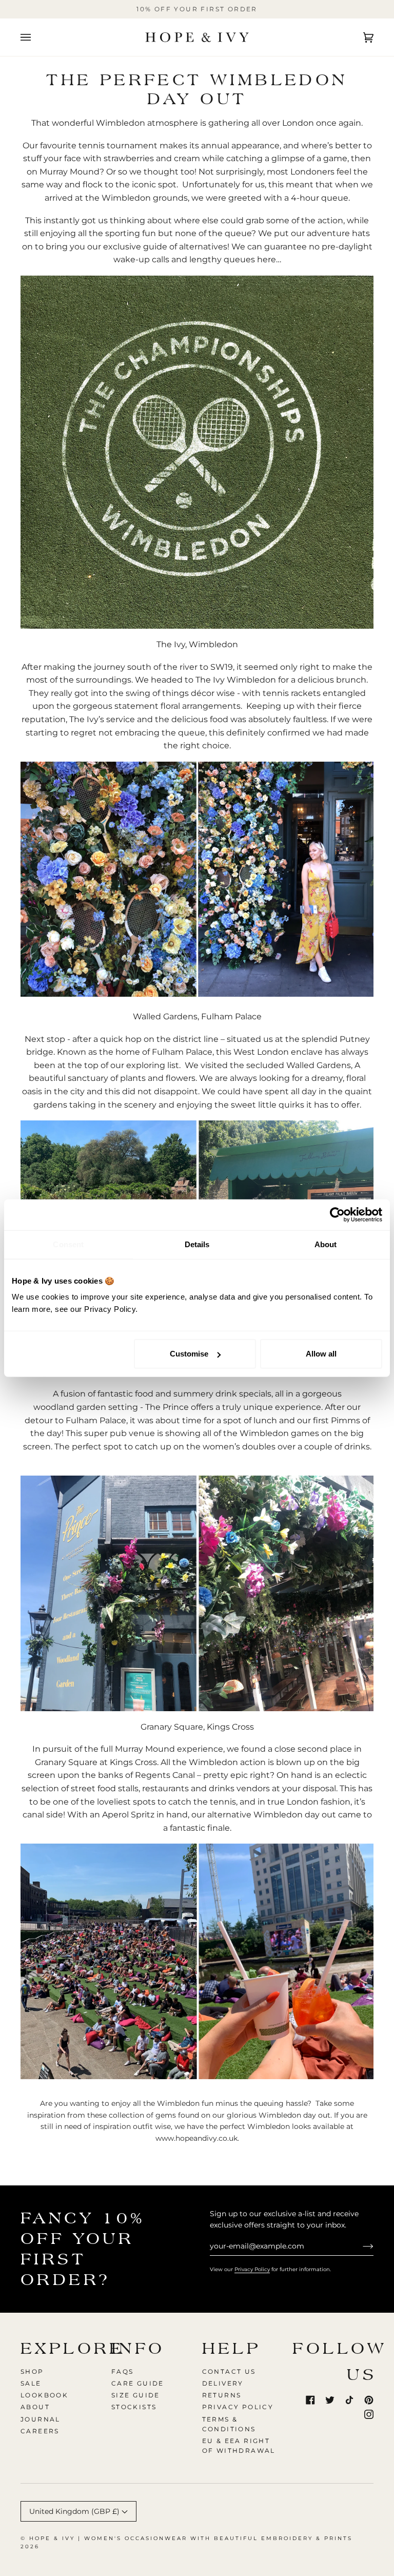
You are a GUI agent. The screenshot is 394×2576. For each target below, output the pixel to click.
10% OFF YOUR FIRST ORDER (197, 9)
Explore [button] (61, 2348)
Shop (32, 2371)
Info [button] (138, 2348)
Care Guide (138, 2383)
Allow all (321, 1354)
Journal (41, 2419)
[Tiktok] (349, 2400)
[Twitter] (330, 2400)
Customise (189, 1354)
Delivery (223, 2383)
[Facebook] (310, 2400)
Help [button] (232, 2348)
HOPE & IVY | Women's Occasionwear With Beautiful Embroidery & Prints (191, 2538)
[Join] (360, 2246)
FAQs (123, 2371)
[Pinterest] (369, 2400)
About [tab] (326, 1244)
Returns (222, 2395)
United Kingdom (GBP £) (75, 2511)
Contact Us (229, 2371)
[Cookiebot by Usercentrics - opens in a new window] (337, 1214)
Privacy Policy (252, 2269)
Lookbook (44, 2395)
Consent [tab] (68, 1244)
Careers (40, 2431)
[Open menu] (36, 37)
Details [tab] (197, 1244)
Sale (31, 2383)
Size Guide (136, 2395)
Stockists (134, 2407)
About (35, 2407)
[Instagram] (369, 2414)
